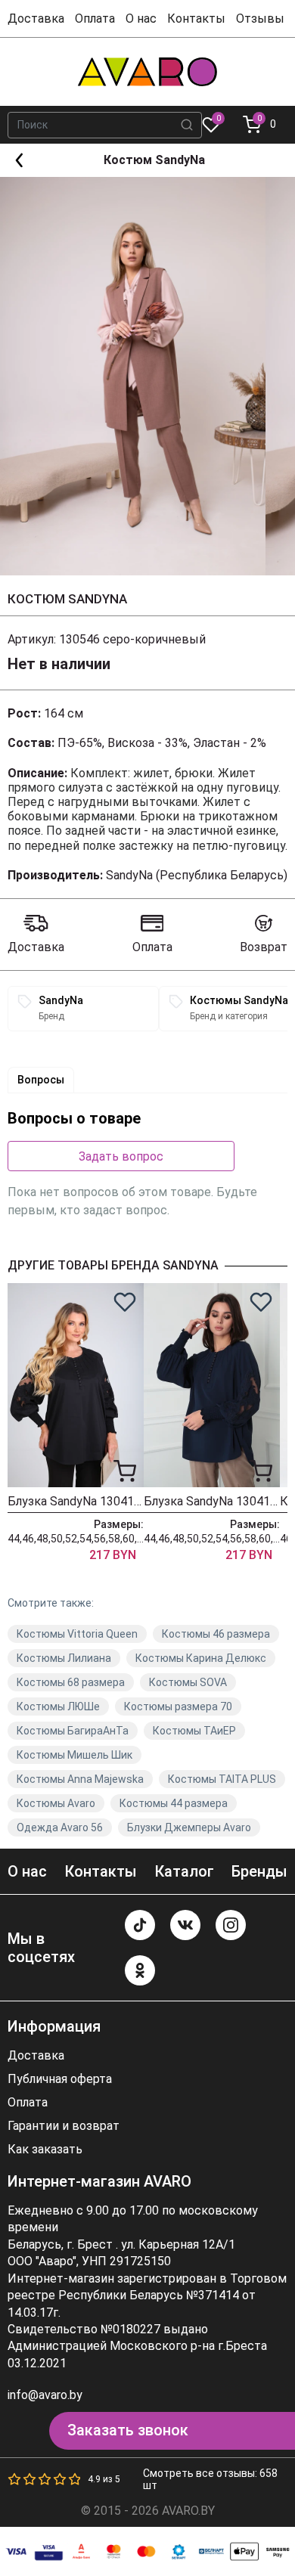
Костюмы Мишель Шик (75, 1755)
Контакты (196, 19)
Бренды (259, 1871)
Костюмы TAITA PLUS (222, 1779)
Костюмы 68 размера (71, 1682)
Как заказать (45, 2150)
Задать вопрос (121, 1156)
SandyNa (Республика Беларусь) (197, 875)
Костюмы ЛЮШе (58, 1706)
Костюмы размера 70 (178, 1706)
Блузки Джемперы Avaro (189, 1827)
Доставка (36, 19)
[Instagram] (231, 1925)
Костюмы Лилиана (64, 1658)
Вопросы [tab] (41, 1080)
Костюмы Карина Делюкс (201, 1658)
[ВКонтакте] (185, 1925)
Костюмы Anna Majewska (80, 1779)
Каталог (184, 1871)
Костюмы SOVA (188, 1682)
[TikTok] (140, 1925)
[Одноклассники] (140, 1970)
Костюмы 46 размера (216, 1634)
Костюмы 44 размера (174, 1803)
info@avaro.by (45, 2395)
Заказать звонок (128, 2430)
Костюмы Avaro (56, 1803)
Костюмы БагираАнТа (73, 1731)
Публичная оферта (60, 2079)
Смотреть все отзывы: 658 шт (210, 2479)
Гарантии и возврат (64, 2126)
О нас (141, 19)
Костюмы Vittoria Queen (77, 1634)
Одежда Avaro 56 (60, 1827)
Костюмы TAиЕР (194, 1731)
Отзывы (260, 19)
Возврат (264, 947)
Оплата (95, 19)
